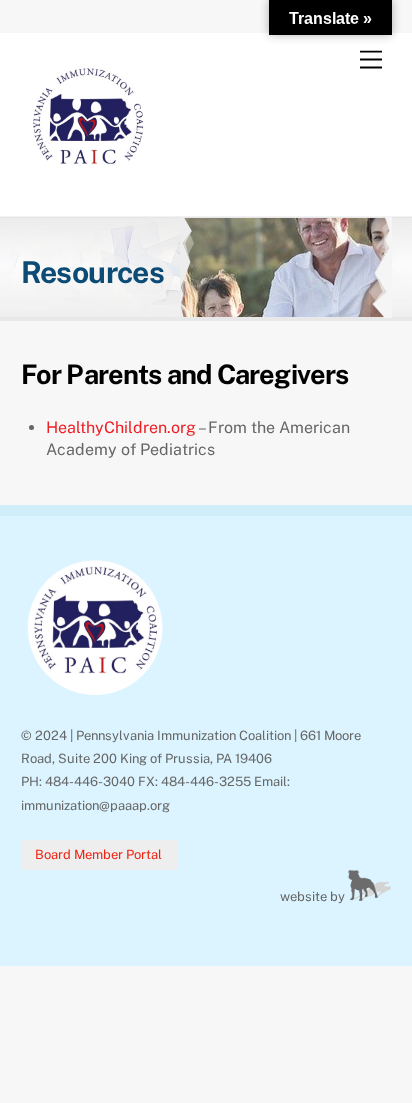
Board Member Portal (98, 854)
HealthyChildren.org (121, 427)
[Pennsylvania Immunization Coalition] (88, 180)
